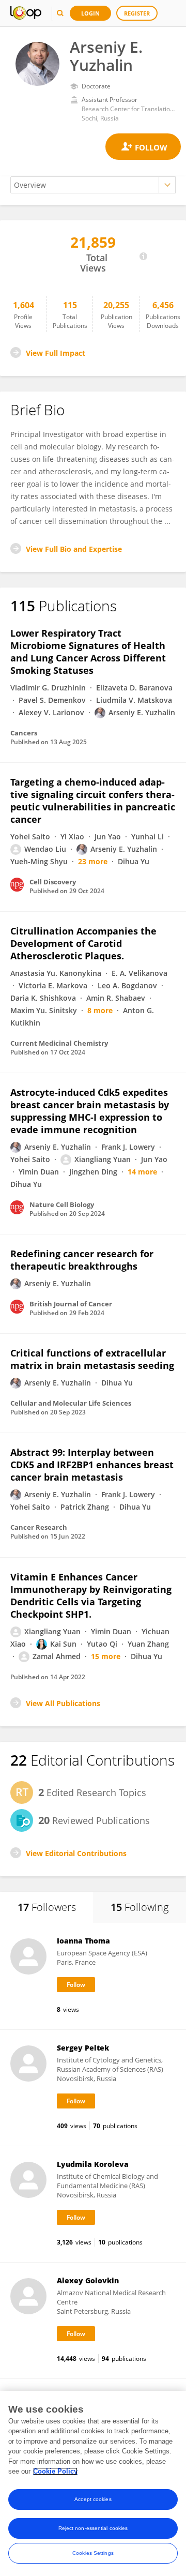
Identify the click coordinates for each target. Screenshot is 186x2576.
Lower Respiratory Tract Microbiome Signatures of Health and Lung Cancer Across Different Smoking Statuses (88, 652)
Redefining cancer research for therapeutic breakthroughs (82, 1260)
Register (137, 13)
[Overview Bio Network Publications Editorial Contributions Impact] (93, 185)
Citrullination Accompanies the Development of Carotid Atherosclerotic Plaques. (83, 943)
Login (90, 13)
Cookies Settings (93, 2553)
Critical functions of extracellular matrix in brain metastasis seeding (92, 1359)
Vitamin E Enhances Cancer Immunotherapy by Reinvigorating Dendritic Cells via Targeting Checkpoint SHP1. (91, 1595)
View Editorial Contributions (76, 1853)
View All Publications (63, 1703)
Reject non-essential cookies (93, 2528)
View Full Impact (56, 353)
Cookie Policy (55, 2471)
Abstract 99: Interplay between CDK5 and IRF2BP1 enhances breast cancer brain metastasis (92, 1465)
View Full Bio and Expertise (74, 549)
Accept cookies (93, 2499)
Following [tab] (139, 1907)
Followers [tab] (47, 1907)
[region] (93, 2483)
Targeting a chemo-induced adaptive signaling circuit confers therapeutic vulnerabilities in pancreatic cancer (93, 801)
